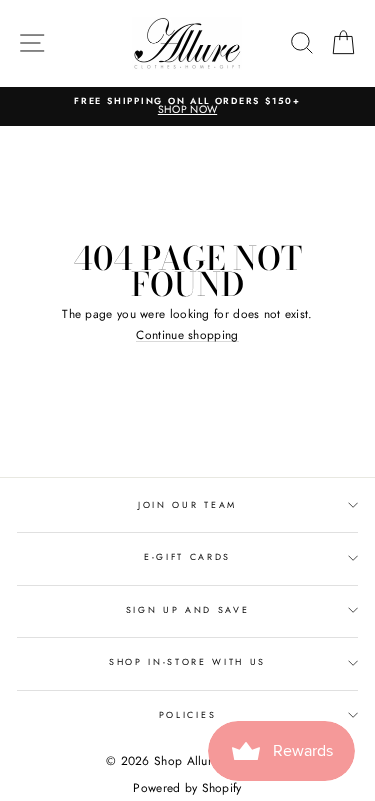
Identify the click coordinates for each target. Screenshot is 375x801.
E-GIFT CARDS (187, 556)
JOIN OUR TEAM (187, 504)
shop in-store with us (187, 661)
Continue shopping (187, 335)
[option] (187, 106)
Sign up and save (188, 609)
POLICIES (187, 714)
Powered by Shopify (187, 788)
